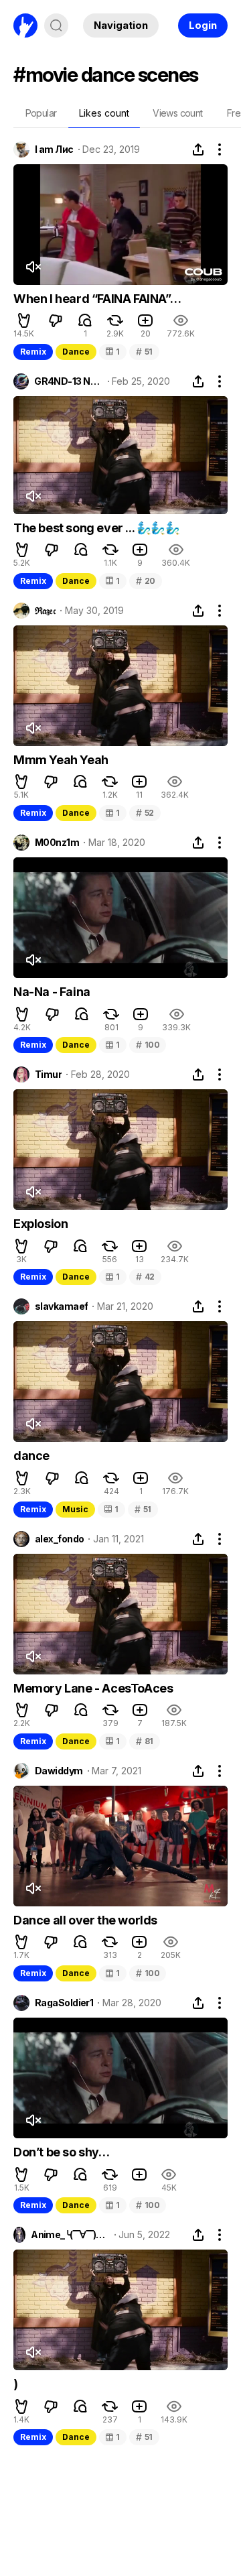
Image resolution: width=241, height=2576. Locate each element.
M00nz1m (57, 843)
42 (145, 1277)
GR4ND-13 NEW (68, 381)
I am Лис (54, 149)
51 (144, 352)
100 (148, 1045)
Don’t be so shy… (62, 2152)
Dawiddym (59, 1771)
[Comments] (85, 320)
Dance (76, 352)
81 (145, 1741)
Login (203, 25)
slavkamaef (61, 1306)
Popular (41, 113)
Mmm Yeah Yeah (61, 760)
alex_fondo (59, 1539)
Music (75, 1509)
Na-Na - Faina (52, 992)
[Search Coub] (56, 25)
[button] (24, 320)
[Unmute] (33, 267)
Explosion (41, 1224)
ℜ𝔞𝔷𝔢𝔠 (45, 611)
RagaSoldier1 (64, 2003)
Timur (48, 1075)
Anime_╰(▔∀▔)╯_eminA (70, 2235)
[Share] (198, 149)
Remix (33, 352)
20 (146, 581)
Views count (177, 113)
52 (145, 813)
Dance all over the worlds (85, 1920)
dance (31, 1456)
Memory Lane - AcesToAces (93, 1688)
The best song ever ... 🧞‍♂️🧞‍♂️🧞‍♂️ (97, 528)
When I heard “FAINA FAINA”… (97, 299)
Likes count (104, 113)
